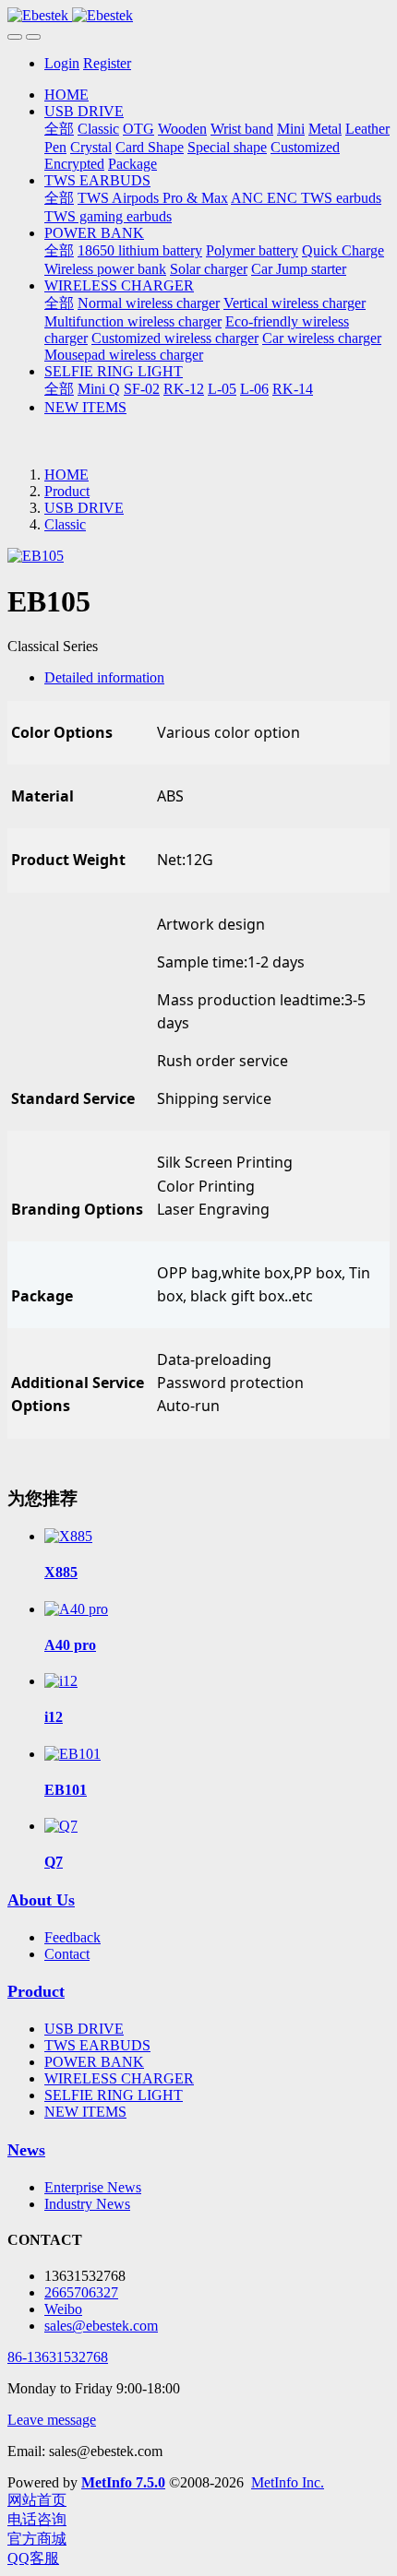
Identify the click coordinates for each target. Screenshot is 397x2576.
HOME (66, 95)
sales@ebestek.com (101, 2326)
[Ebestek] (198, 16)
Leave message (52, 2420)
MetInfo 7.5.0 (123, 2482)
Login (62, 63)
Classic (65, 524)
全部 (59, 129)
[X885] (68, 1536)
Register (107, 63)
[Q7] (61, 1826)
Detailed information (104, 677)
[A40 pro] (76, 1609)
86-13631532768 (58, 2357)
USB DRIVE (84, 508)
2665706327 (81, 2292)
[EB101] (72, 1754)
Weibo (63, 2309)
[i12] (61, 1681)
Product (67, 491)
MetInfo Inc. (288, 2482)
